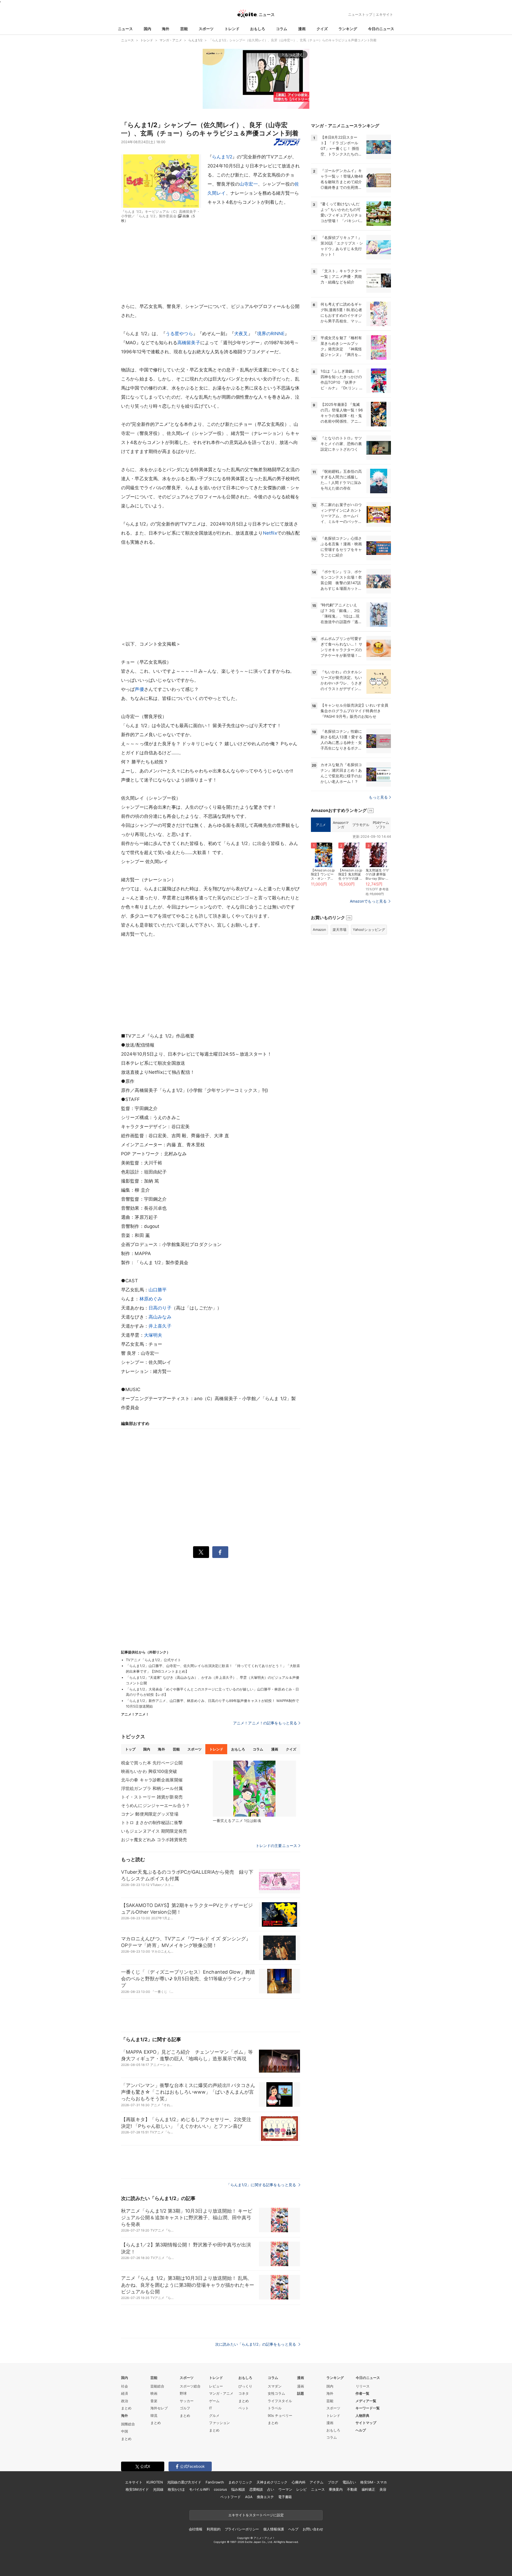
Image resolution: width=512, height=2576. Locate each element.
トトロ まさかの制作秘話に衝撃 (152, 1822)
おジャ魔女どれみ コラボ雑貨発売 (154, 1840)
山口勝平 (158, 1290)
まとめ (126, 2408)
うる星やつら (179, 334)
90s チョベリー (280, 2415)
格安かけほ (176, 2489)
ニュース (125, 29)
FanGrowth (215, 2482)
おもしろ (258, 29)
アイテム (316, 2482)
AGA (249, 2497)
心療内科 (299, 2482)
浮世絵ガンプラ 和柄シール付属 (152, 1788)
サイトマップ (366, 2423)
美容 (383, 2489)
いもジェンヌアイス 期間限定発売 (154, 1831)
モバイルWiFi (199, 2489)
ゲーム (214, 2401)
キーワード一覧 (368, 2408)
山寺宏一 (249, 184)
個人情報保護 (273, 2529)
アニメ (321, 825)
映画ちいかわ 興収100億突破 (149, 1771)
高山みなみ (160, 1317)
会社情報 (196, 2529)
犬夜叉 (241, 334)
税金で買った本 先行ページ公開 (152, 1763)
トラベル (275, 2408)
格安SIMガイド (137, 2489)
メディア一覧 (366, 2401)
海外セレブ (159, 2408)
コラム (282, 29)
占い (271, 2489)
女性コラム (276, 2393)
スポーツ (206, 29)
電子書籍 (285, 2497)
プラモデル (361, 825)
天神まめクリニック (272, 2482)
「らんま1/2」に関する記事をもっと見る (262, 2185)
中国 (125, 2431)
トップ (130, 1749)
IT (211, 2408)
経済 (125, 2393)
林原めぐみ (151, 1299)
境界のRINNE (271, 334)
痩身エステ (265, 2497)
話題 (301, 2393)
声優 (139, 689)
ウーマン (285, 2489)
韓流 (154, 2415)
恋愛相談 (256, 2489)
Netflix (270, 533)
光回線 (158, 2489)
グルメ (214, 2415)
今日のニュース (381, 29)
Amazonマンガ (341, 825)
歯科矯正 (368, 2489)
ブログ (333, 2482)
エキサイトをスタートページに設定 (256, 2515)
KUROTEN (155, 2482)
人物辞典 (362, 2415)
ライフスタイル (280, 2401)
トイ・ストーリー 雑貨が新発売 (152, 1797)
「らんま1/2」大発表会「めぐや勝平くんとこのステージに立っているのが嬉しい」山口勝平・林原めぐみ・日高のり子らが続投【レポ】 (212, 1692)
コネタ (244, 2393)
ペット (244, 2408)
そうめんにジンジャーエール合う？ (155, 1805)
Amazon (319, 930)
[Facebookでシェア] (220, 1552)
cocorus (220, 2489)
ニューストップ (360, 14)
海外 (166, 29)
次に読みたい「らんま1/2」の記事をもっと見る (256, 2344)
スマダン (275, 2386)
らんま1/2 (222, 157)
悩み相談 (238, 2489)
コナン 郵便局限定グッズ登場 (150, 1814)
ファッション (219, 2423)
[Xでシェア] (201, 1552)
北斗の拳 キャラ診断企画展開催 (152, 1780)
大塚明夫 (153, 1335)
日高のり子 (160, 1308)
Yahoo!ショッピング (369, 930)
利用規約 (213, 2529)
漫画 (302, 29)
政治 (125, 2401)
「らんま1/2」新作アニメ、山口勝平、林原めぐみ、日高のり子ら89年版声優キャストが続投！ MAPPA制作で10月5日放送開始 (212, 1703)
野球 (183, 2393)
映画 (154, 2393)
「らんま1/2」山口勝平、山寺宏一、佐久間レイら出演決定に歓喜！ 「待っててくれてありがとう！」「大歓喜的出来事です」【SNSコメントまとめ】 (213, 1668)
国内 (147, 29)
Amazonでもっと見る (368, 901)
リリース (363, 2386)
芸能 (184, 29)
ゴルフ (185, 2408)
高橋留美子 (189, 343)
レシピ (301, 2489)
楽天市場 (339, 930)
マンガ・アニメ (221, 2393)
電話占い (349, 2482)
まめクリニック (240, 2482)
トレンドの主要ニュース (276, 1846)
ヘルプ (361, 2430)
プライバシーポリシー (242, 2529)
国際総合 (128, 2424)
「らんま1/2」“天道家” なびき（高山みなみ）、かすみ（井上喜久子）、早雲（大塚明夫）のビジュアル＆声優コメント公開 (213, 1680)
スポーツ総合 (190, 2386)
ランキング (348, 29)
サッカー (187, 2401)
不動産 (352, 2489)
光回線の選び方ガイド (184, 2482)
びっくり (245, 2386)
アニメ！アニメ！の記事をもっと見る (265, 1723)
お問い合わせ (313, 2529)
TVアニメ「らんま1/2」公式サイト (153, 1660)
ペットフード (231, 2497)
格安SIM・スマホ (374, 2482)
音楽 (154, 2401)
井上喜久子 (160, 1326)
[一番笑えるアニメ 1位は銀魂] (254, 1789)
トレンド (232, 29)
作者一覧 (362, 2393)
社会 (125, 2386)
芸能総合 (157, 2386)
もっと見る (378, 797)
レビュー (216, 2386)
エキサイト (384, 14)
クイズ (322, 29)
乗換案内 (336, 2489)
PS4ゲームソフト (381, 825)
